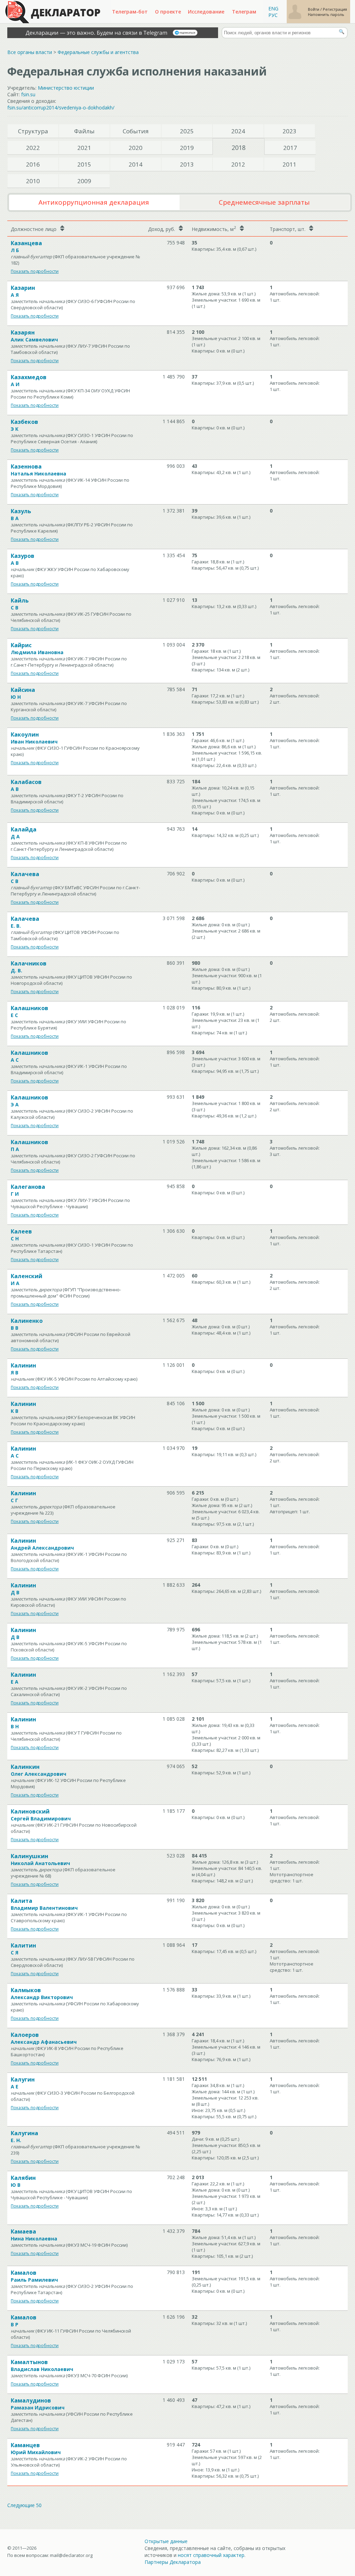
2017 (290, 148)
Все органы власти (30, 52)
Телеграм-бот (130, 12)
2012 (238, 164)
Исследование (206, 12)
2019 (187, 148)
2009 (84, 181)
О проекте (168, 12)
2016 (33, 164)
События (136, 131)
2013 (187, 164)
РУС (273, 15)
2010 (33, 181)
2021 (84, 148)
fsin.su (28, 94)
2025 (187, 131)
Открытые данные (166, 2541)
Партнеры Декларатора (173, 2562)
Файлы (84, 131)
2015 (84, 164)
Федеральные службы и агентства (98, 52)
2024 (238, 131)
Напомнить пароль (326, 14)
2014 (136, 164)
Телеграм (244, 12)
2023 (289, 131)
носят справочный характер (211, 2555)
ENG (273, 8)
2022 (33, 148)
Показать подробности (35, 271)
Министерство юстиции (66, 88)
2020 (136, 148)
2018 (239, 148)
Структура (33, 131)
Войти (314, 9)
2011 (289, 164)
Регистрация (335, 9)
